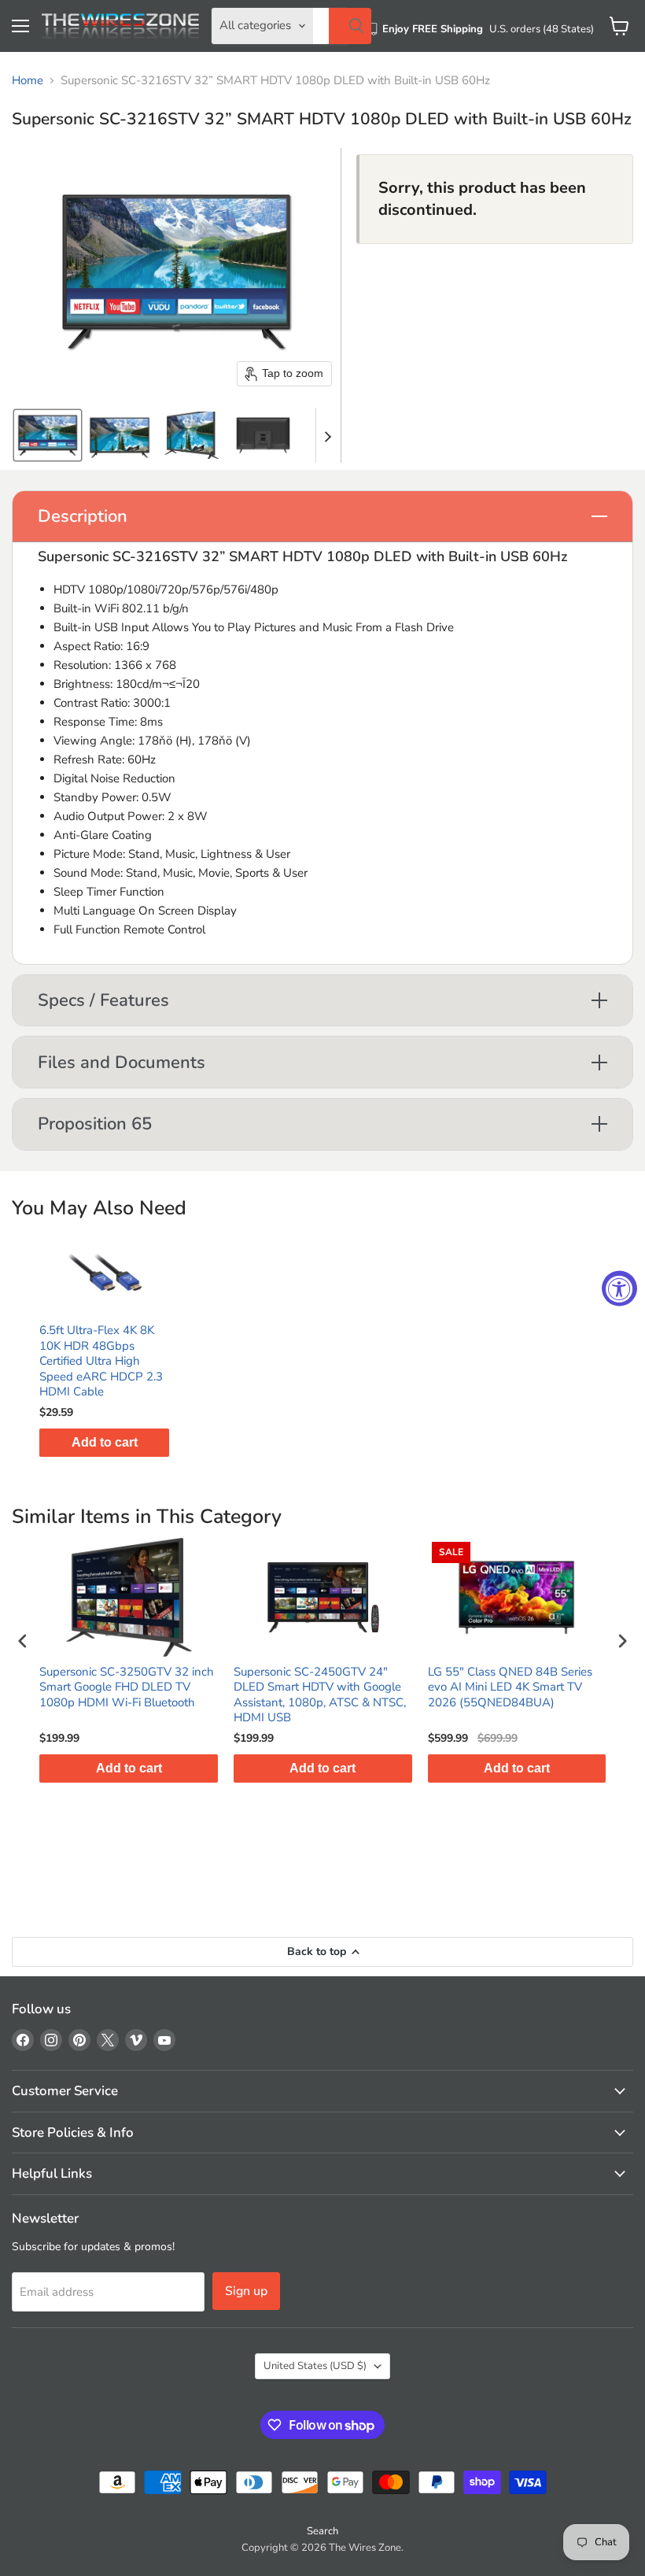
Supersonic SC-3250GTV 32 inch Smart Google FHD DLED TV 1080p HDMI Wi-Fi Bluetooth (127, 1687)
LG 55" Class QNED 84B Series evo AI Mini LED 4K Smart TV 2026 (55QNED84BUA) (510, 1687)
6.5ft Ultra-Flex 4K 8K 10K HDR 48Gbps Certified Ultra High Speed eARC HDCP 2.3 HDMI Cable (101, 1361)
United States (315, 2366)
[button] (48, 435)
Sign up (246, 2291)
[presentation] (23, 1641)
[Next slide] (328, 435)
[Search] (350, 26)
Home (28, 81)
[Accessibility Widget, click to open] (619, 1288)
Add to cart (105, 1442)
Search (322, 2531)
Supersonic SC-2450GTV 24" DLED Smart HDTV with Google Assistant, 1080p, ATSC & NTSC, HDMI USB (320, 1695)
